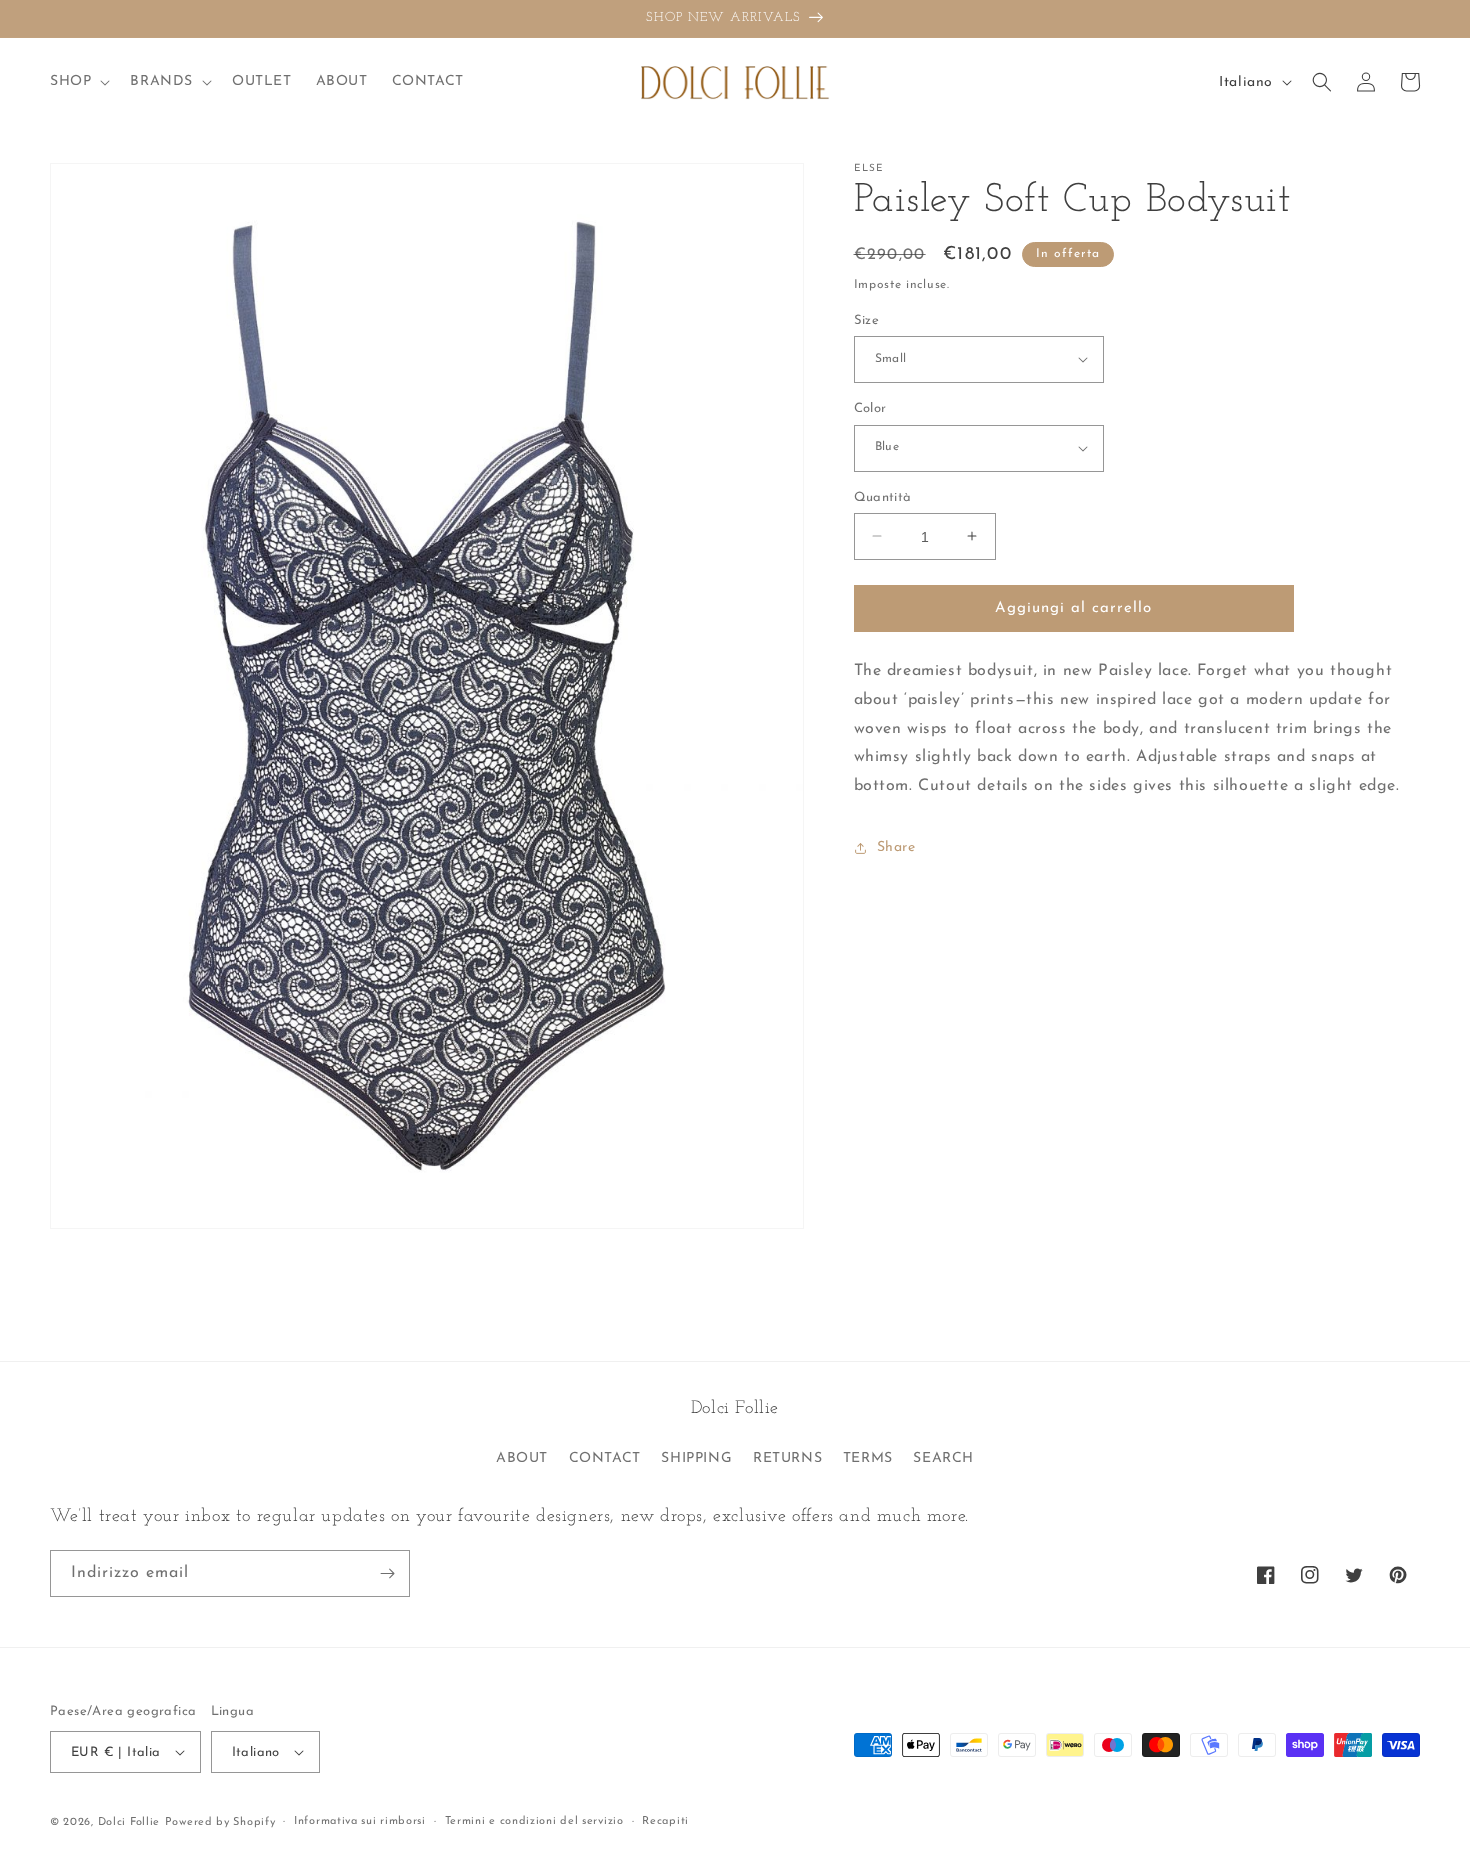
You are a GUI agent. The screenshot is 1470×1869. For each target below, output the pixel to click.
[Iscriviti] (387, 1573)
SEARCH (943, 1458)
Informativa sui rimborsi (360, 1821)
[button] (78, 82)
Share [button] (896, 847)
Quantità (883, 496)
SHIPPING (696, 1458)
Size (867, 319)
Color (870, 408)
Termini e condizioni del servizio (534, 1821)
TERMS (868, 1458)
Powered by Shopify (220, 1822)
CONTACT (605, 1458)
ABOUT (522, 1458)
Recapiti (665, 1821)
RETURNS (787, 1458)
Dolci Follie (129, 1822)
